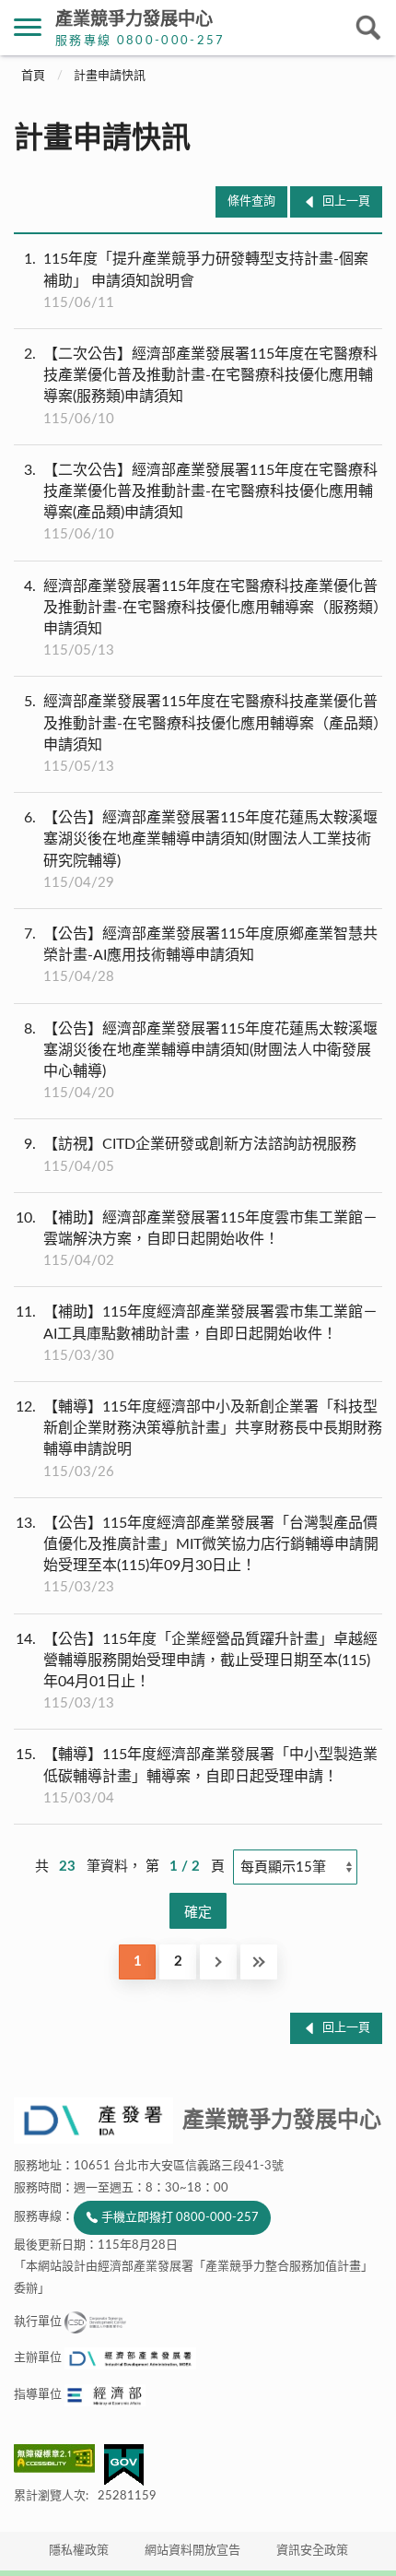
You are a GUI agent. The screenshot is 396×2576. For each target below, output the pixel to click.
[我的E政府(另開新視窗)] (124, 2465)
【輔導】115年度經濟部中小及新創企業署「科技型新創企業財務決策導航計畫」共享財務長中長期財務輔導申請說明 (199, 1439)
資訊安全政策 (312, 2551)
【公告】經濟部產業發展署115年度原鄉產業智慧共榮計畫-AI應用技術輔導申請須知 (201, 955)
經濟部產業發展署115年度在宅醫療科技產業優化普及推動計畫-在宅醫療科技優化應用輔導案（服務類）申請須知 (202, 619)
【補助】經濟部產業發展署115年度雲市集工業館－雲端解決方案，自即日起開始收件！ (197, 1239)
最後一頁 (259, 1962)
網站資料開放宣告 (192, 2551)
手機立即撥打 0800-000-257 (180, 2218)
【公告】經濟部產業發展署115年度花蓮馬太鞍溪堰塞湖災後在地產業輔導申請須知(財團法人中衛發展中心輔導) (201, 1061)
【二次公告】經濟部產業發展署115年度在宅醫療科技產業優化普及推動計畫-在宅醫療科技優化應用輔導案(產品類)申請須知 (201, 502)
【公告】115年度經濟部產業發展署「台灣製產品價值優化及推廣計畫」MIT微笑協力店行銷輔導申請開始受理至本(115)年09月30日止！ (197, 1555)
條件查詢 (251, 201)
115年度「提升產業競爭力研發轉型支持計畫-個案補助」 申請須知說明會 (196, 280)
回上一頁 (346, 201)
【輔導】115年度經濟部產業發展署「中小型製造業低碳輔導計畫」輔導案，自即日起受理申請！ (197, 1776)
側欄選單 (28, 28)
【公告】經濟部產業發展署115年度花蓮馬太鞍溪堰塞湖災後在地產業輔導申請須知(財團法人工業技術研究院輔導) (201, 850)
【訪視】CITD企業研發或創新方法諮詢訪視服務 (190, 1155)
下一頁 (218, 1962)
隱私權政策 (79, 2551)
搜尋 (368, 28)
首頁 (33, 76)
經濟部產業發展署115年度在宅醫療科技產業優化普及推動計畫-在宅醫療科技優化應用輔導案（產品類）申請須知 (202, 734)
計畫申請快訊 (110, 76)
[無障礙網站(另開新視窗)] (59, 2458)
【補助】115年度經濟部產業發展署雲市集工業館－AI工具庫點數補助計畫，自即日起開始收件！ (197, 1333)
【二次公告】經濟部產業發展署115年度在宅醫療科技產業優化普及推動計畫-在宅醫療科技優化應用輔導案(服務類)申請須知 (201, 386)
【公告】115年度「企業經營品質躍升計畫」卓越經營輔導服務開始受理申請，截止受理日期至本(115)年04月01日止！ (197, 1672)
